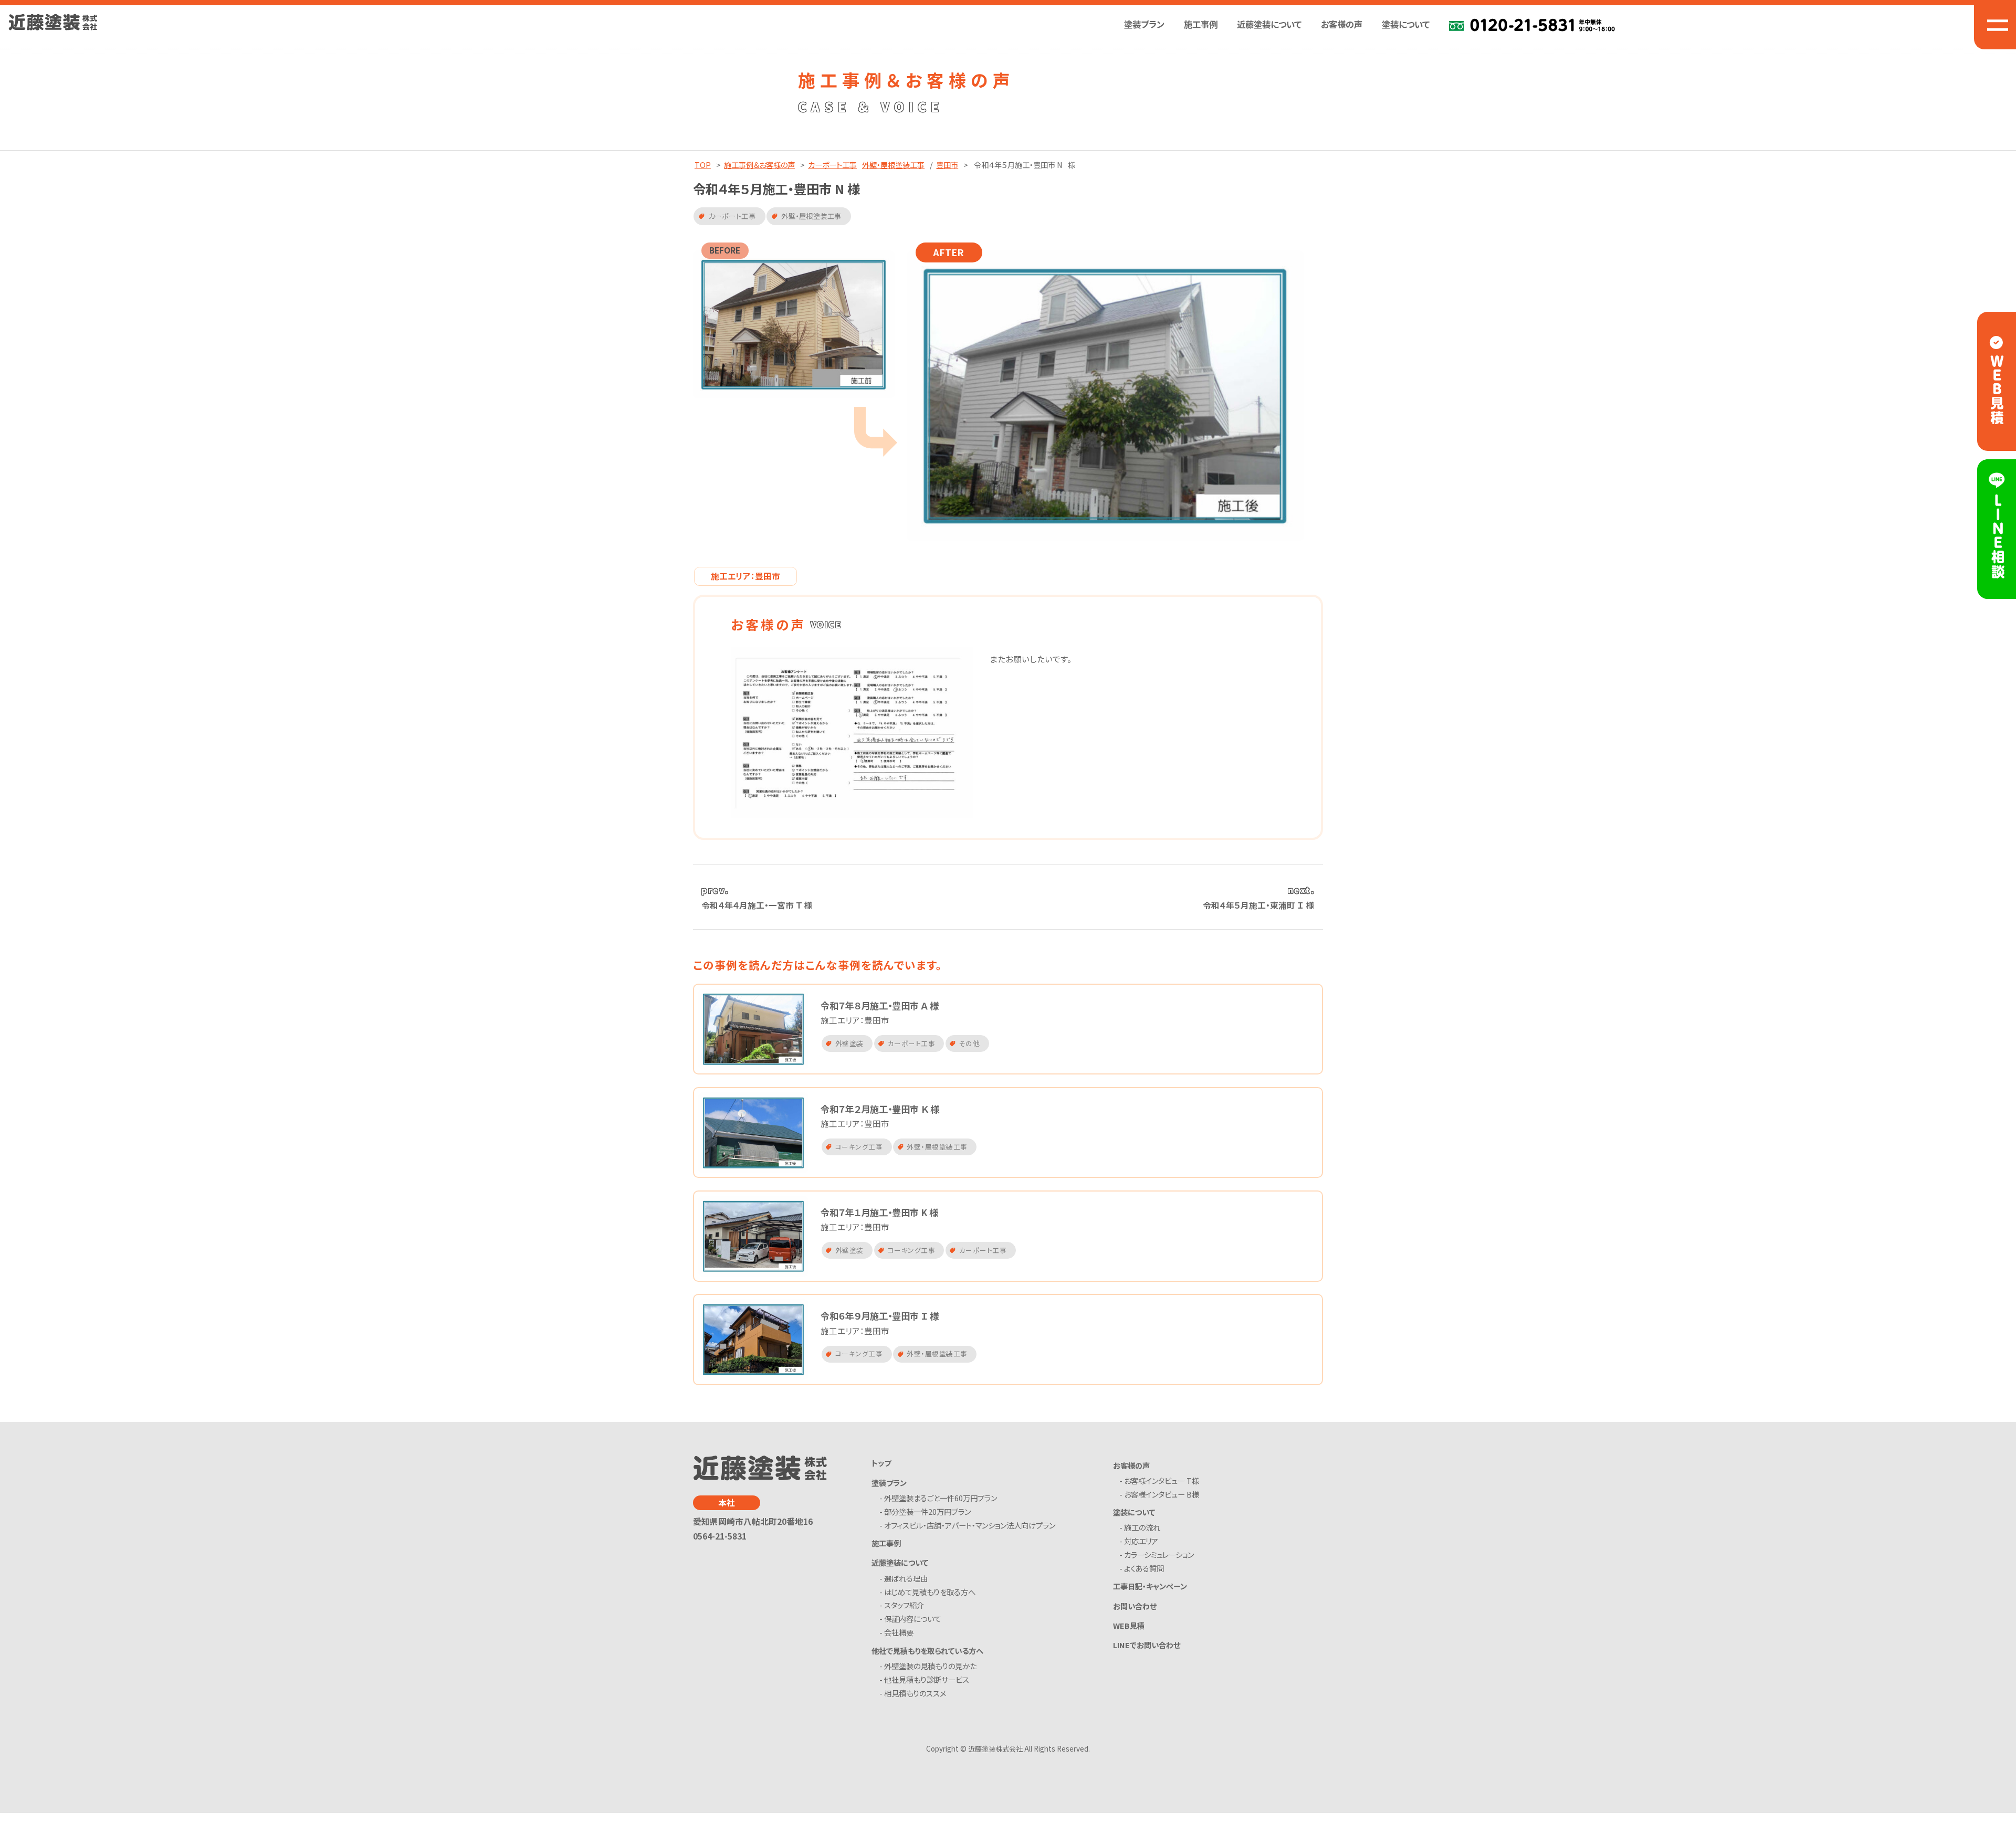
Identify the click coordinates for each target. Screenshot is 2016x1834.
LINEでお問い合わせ (1147, 1645)
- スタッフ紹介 (904, 1605)
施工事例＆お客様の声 (759, 165)
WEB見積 (1129, 1625)
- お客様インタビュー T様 (1162, 1481)
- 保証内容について (912, 1619)
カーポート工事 (832, 165)
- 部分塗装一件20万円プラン (927, 1512)
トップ (881, 1463)
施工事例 (1201, 24)
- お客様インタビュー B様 (1162, 1495)
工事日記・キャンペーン (1150, 1586)
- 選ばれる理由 (905, 1579)
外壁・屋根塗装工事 (893, 165)
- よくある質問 (1144, 1569)
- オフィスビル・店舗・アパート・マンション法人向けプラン (969, 1526)
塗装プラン (889, 1483)
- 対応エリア (1141, 1541)
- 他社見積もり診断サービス (926, 1680)
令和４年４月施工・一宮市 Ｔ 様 (757, 905)
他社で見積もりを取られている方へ (927, 1651)
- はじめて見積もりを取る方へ (929, 1592)
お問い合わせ (1135, 1606)
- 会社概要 (898, 1633)
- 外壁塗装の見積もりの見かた (930, 1666)
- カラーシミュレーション (1159, 1555)
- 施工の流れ (1142, 1528)
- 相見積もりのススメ (915, 1694)
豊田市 (947, 165)
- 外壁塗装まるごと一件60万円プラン (940, 1498)
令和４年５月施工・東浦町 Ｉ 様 (1259, 905)
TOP (703, 165)
